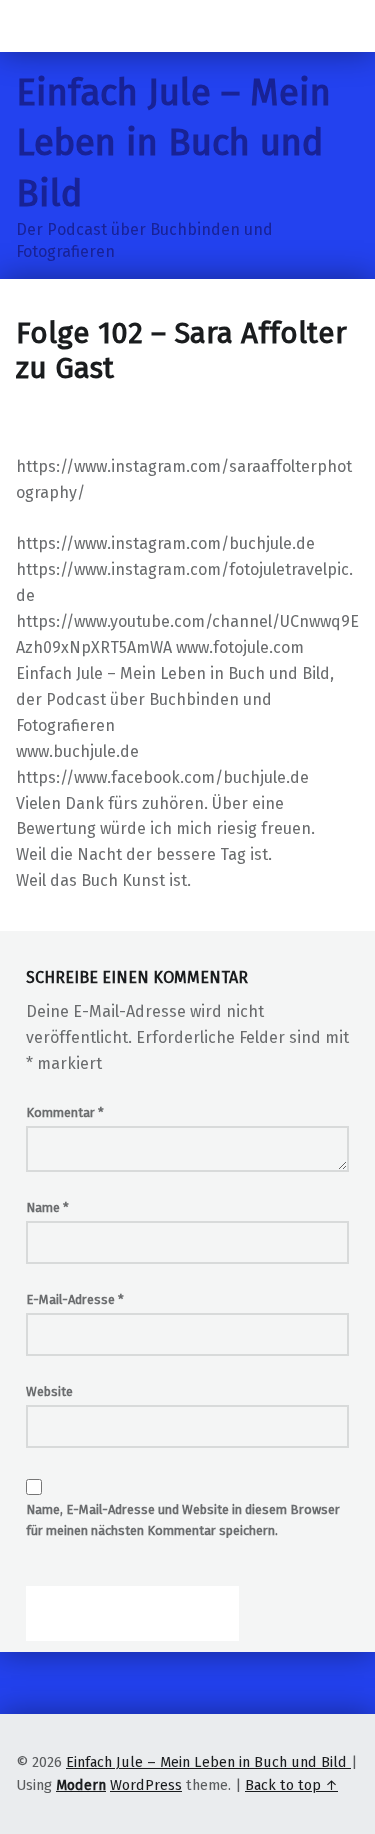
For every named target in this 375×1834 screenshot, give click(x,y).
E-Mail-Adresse (75, 1299)
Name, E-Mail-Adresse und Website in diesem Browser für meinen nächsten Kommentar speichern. (183, 1520)
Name (47, 1207)
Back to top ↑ (291, 1785)
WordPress (146, 1785)
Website (49, 1391)
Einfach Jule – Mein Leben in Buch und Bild (173, 143)
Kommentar (65, 1112)
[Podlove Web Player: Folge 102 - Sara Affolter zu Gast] (187, 442)
